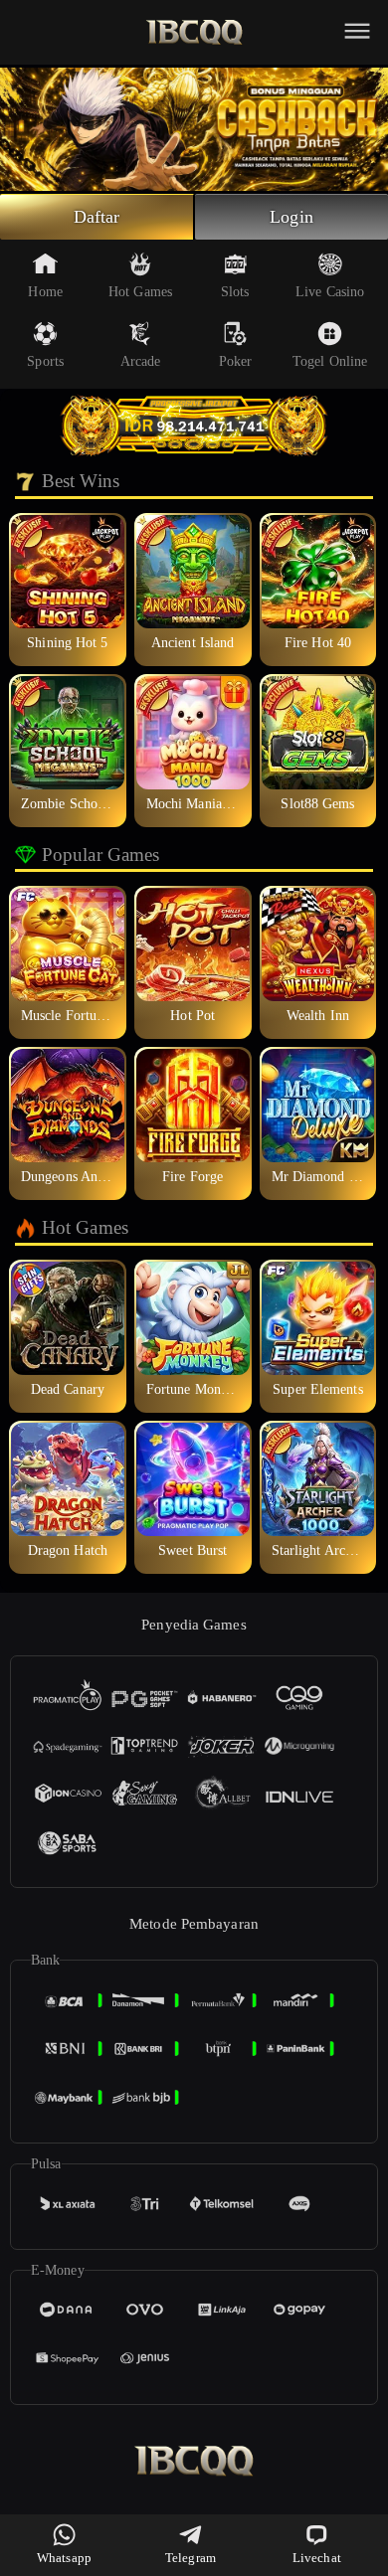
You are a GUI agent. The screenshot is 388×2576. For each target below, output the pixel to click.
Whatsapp (64, 2558)
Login (291, 217)
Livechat (317, 2558)
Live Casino (330, 292)
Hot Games (140, 292)
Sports (45, 361)
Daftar (97, 217)
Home (45, 292)
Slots (235, 292)
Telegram (191, 2558)
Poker (236, 361)
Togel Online (330, 361)
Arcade (141, 361)
